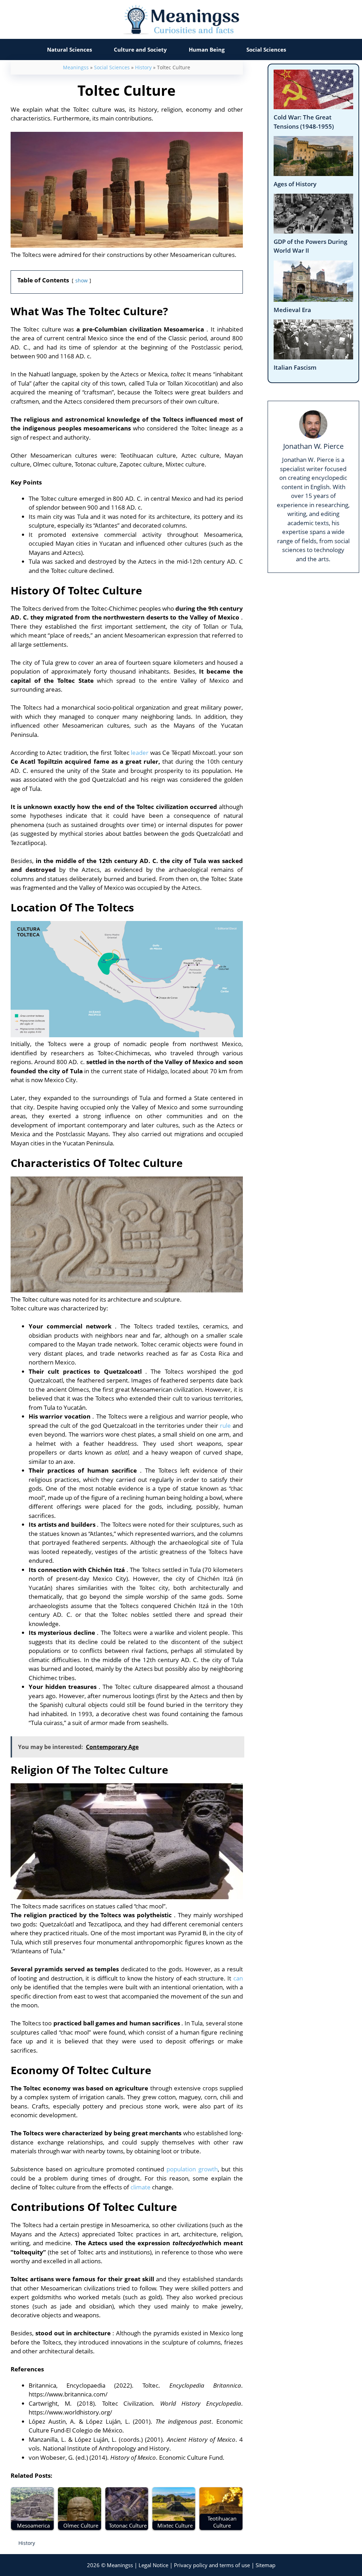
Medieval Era (292, 310)
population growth (192, 2169)
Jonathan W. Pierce (313, 446)
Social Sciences (266, 49)
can (238, 1978)
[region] (181, 2543)
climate (141, 2187)
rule (225, 1425)
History (143, 67)
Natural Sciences (69, 49)
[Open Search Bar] (311, 49)
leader (140, 753)
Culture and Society (140, 49)
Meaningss (76, 67)
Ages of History (295, 184)
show (81, 280)
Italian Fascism (295, 367)
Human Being (207, 49)
